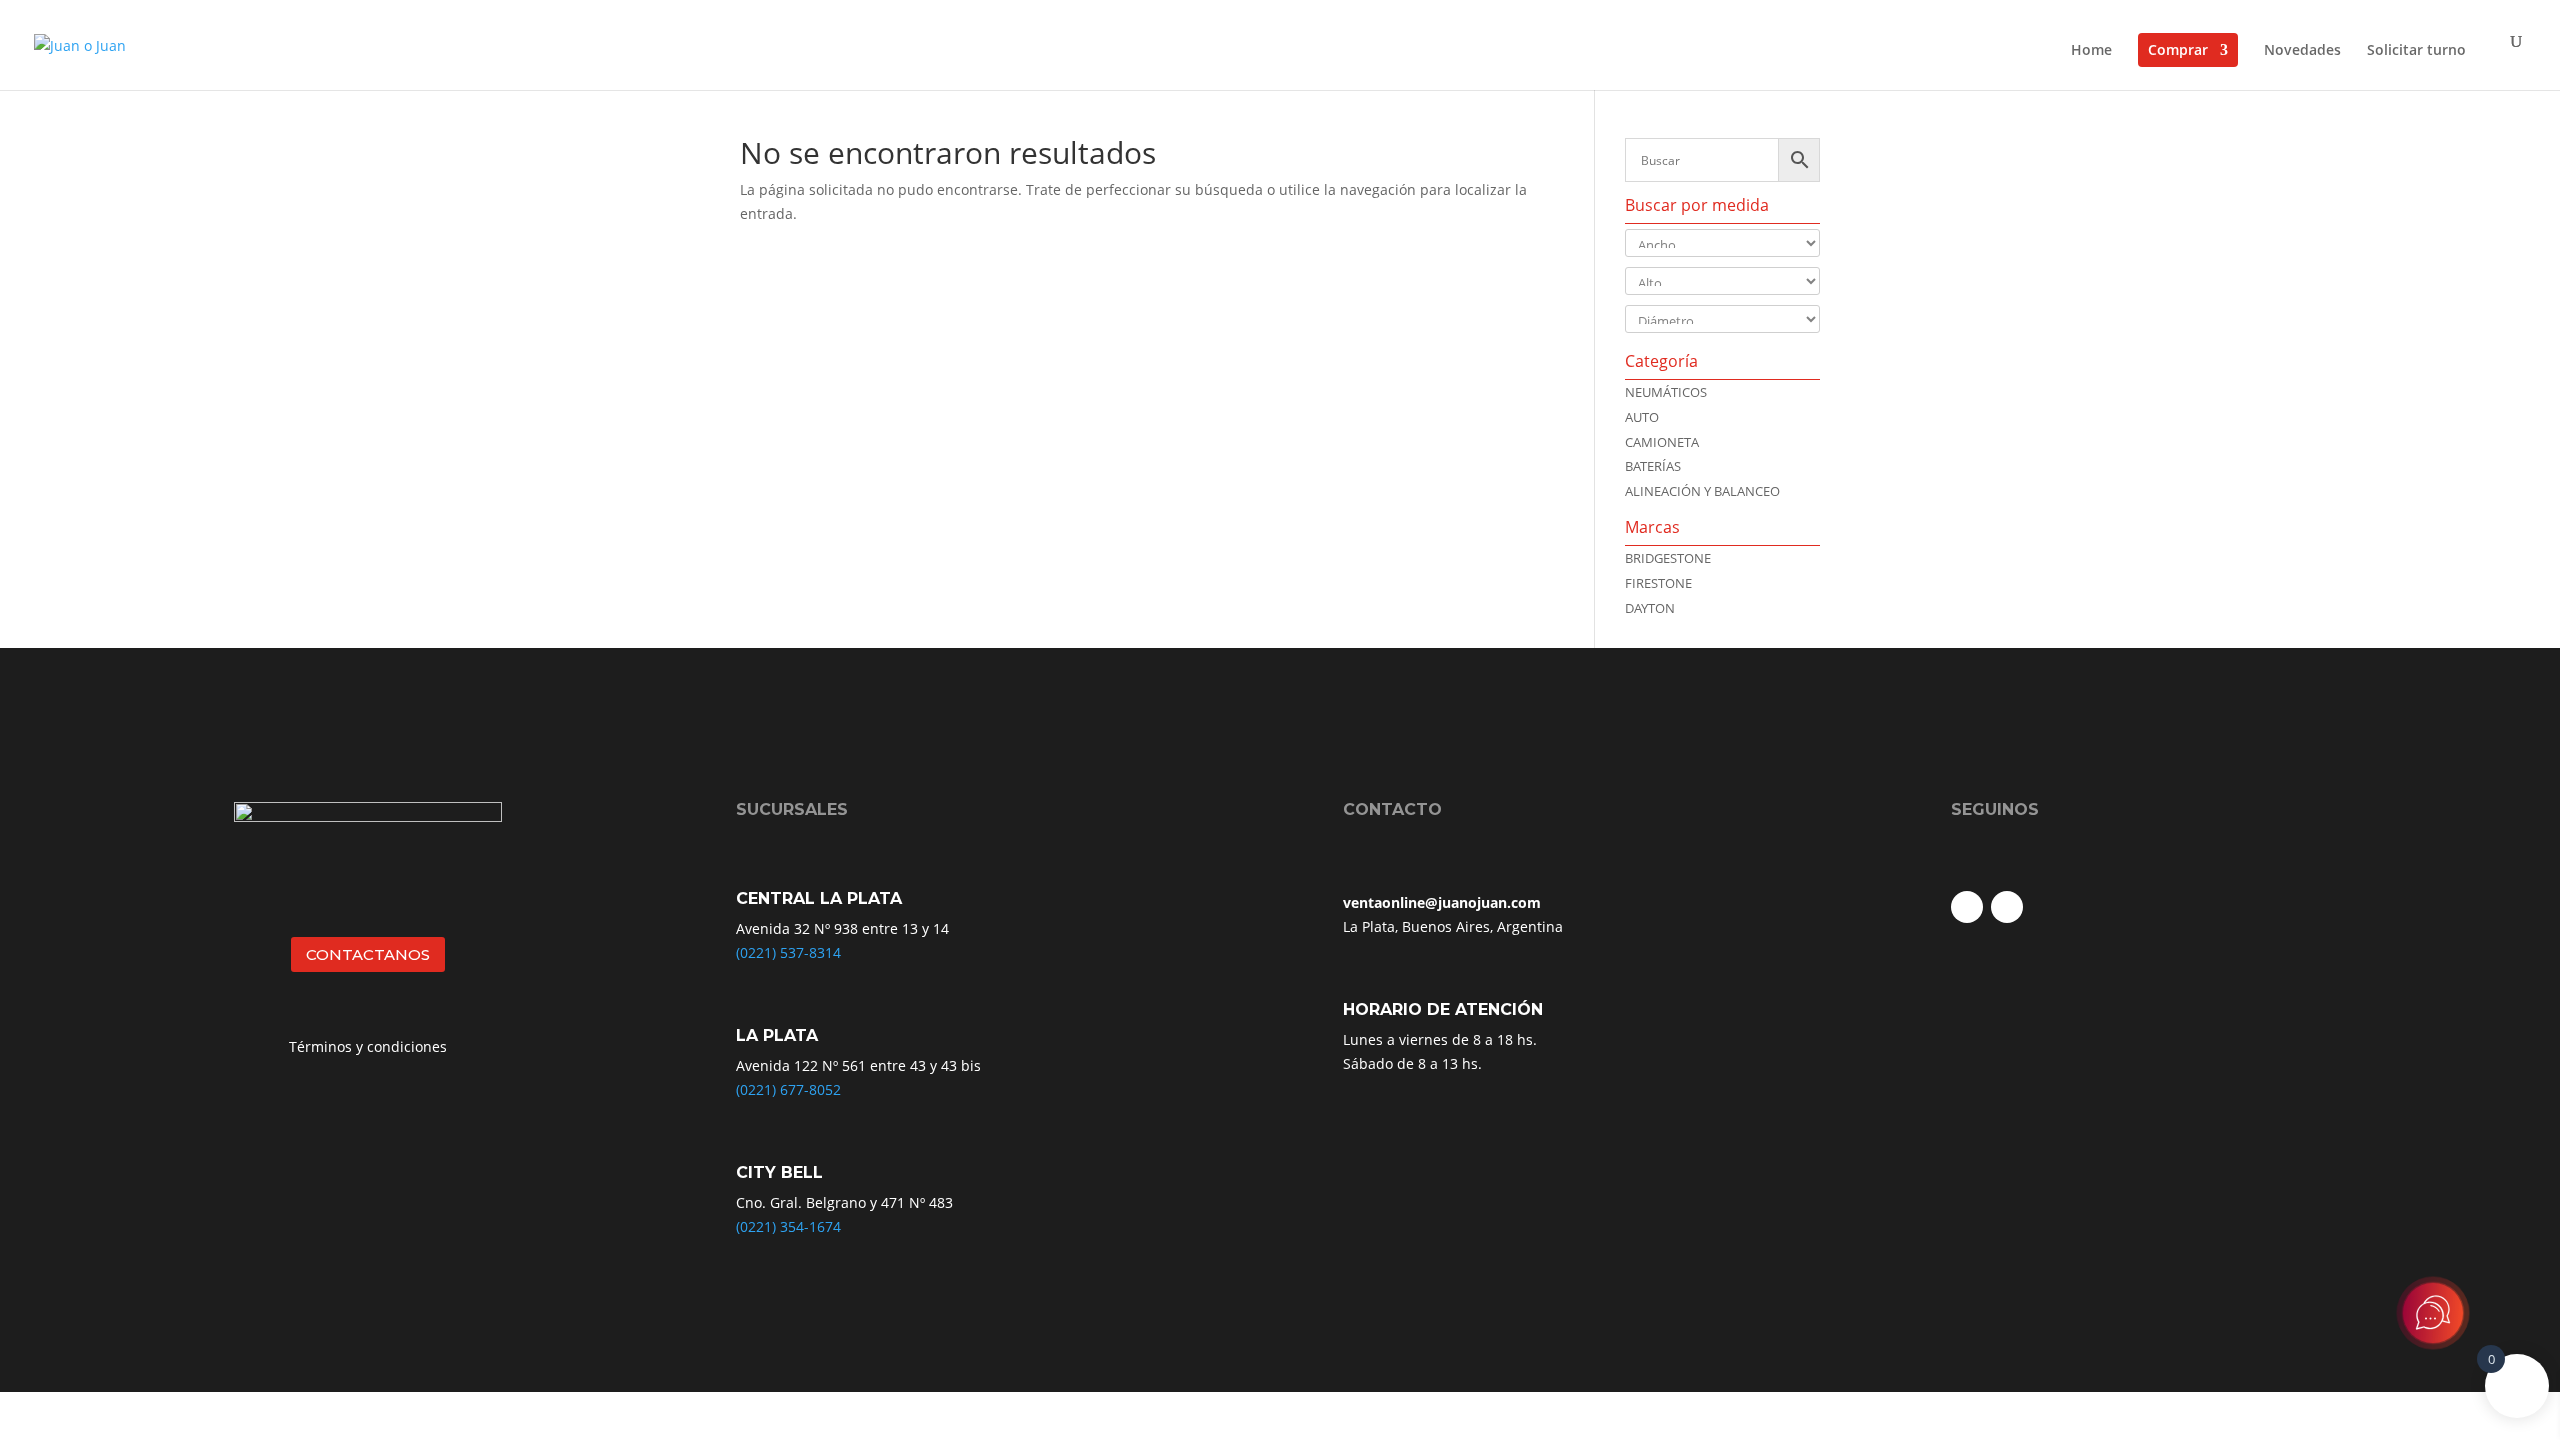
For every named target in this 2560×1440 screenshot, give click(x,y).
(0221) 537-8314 (788, 952)
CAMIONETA (1662, 442)
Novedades (2302, 51)
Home (2091, 51)
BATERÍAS (1653, 466)
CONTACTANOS (368, 954)
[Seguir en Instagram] (2007, 907)
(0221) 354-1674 (788, 1226)
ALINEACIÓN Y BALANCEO (1702, 491)
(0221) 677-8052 (788, 1089)
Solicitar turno (2416, 51)
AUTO (1642, 417)
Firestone (1658, 583)
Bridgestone (1668, 558)
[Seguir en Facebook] (1967, 907)
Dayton (1650, 608)
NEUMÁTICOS (1666, 392)
